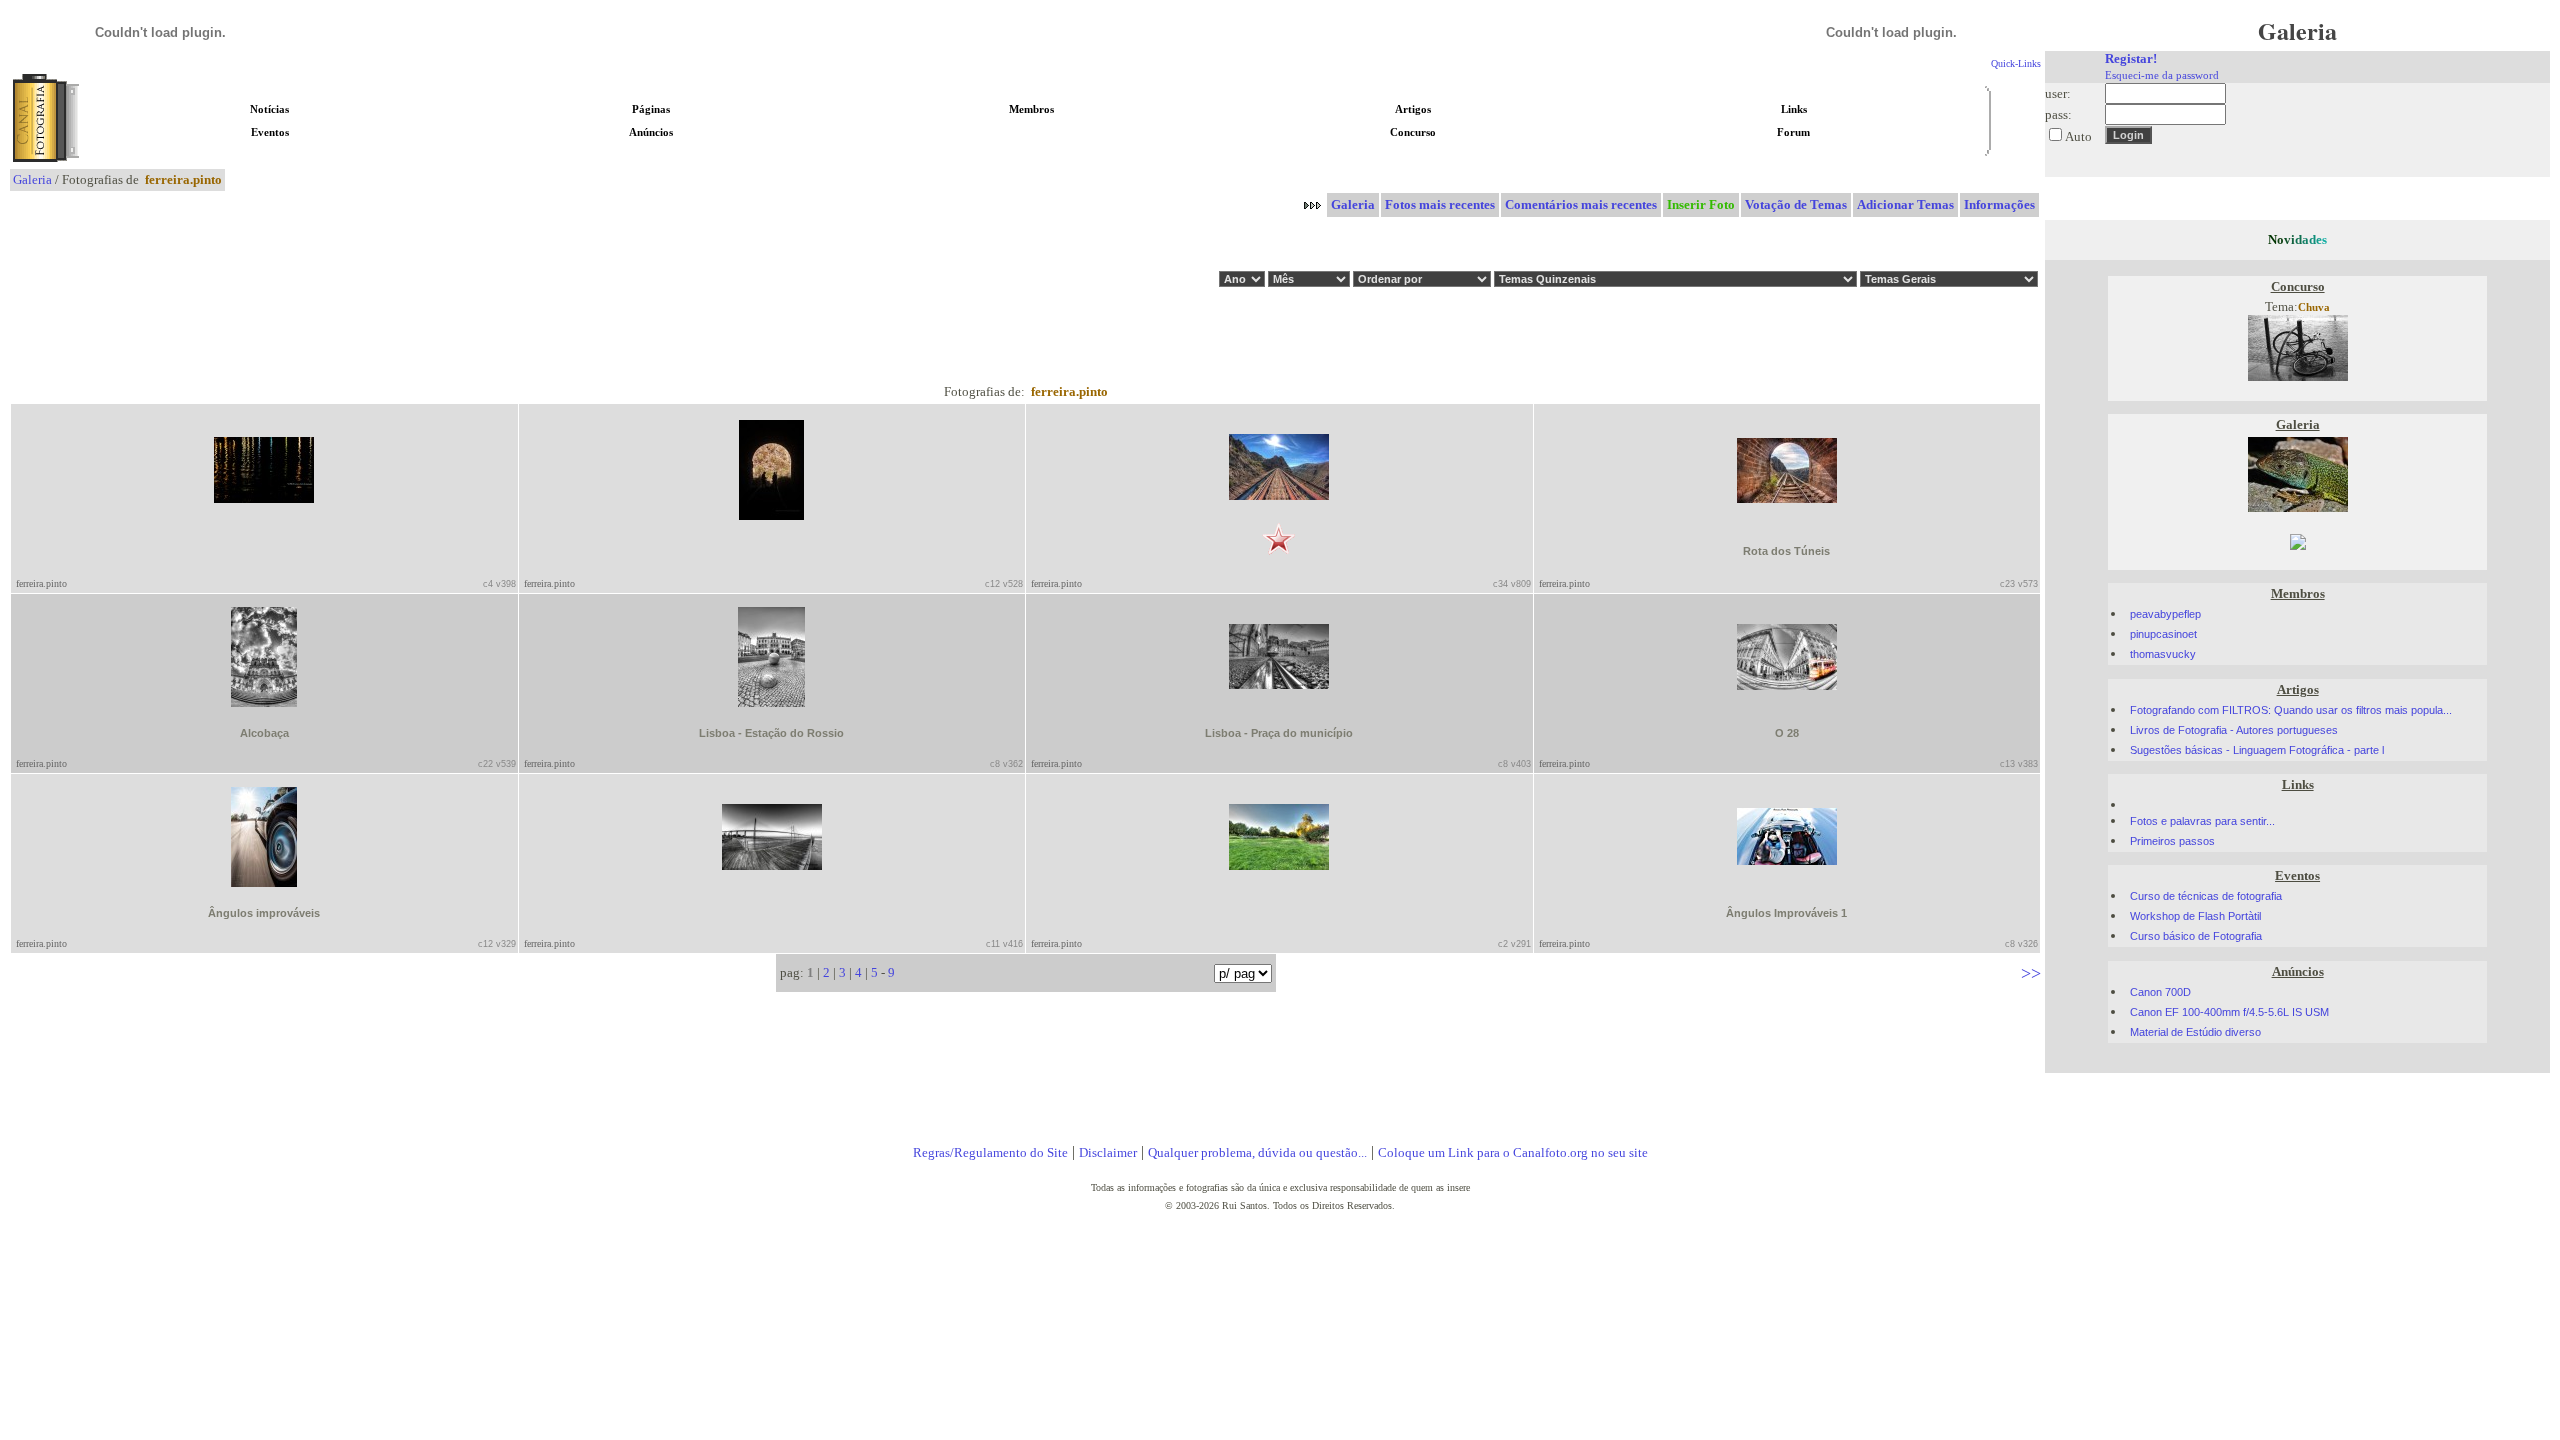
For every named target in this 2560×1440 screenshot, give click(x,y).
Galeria (32, 179)
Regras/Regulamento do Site (990, 1152)
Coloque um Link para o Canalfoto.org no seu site (1513, 1152)
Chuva (2314, 307)
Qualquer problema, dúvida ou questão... (1257, 1152)
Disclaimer (1108, 1152)
